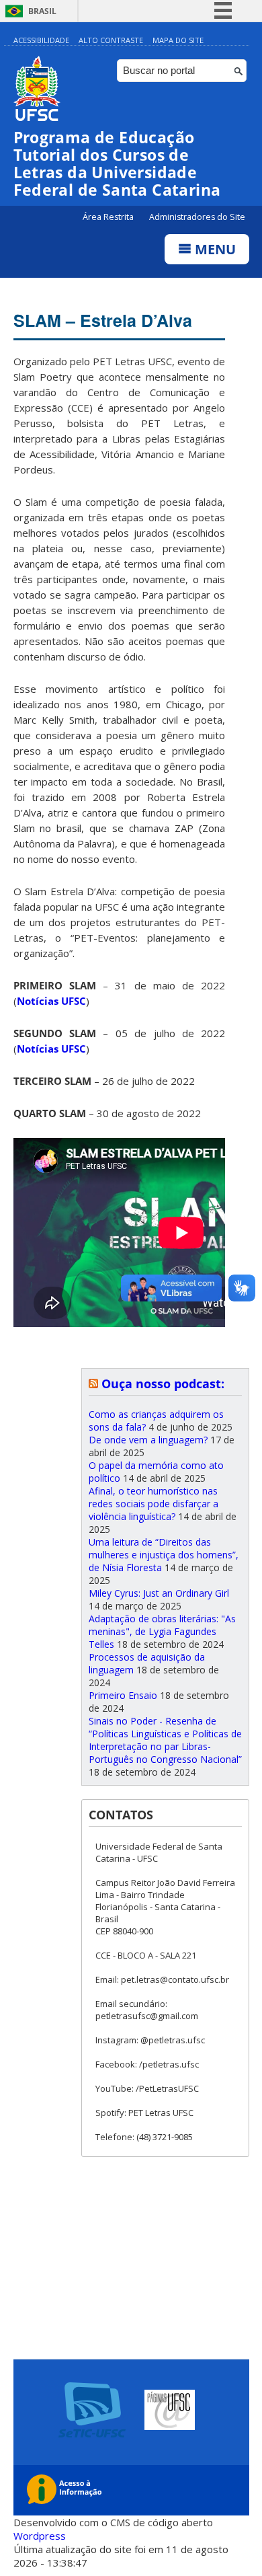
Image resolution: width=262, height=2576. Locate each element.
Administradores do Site (197, 217)
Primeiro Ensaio (123, 1695)
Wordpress (40, 2536)
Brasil (42, 11)
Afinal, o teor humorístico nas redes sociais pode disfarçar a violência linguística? (154, 1504)
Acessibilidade (41, 40)
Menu (214, 249)
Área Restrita (109, 217)
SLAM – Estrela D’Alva (103, 320)
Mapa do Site (178, 40)
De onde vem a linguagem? (148, 1440)
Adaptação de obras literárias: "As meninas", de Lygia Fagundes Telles (162, 1631)
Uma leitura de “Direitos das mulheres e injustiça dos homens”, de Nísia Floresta (164, 1555)
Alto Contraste (111, 40)
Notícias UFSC (51, 1001)
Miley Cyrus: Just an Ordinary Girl (159, 1593)
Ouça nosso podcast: (163, 1384)
